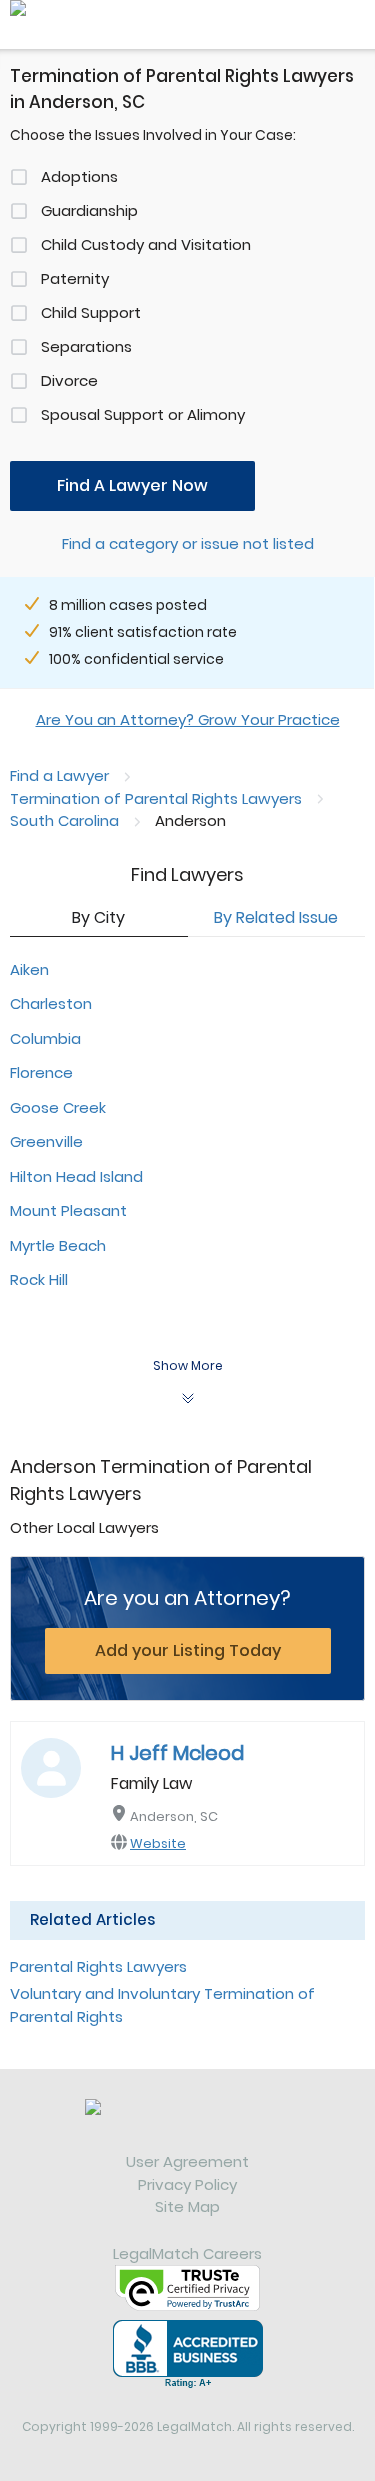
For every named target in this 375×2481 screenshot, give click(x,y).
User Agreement (187, 2161)
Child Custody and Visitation (146, 244)
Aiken (29, 969)
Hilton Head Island (76, 1176)
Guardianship (89, 210)
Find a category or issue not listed (188, 543)
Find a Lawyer (59, 775)
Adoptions (79, 176)
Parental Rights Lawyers (98, 1966)
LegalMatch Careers (187, 2253)
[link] (187, 2125)
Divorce (69, 380)
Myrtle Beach (58, 1245)
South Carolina (64, 820)
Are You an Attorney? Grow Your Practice (188, 719)
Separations (86, 346)
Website (158, 1843)
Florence (41, 1072)
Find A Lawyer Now (132, 485)
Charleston (51, 1003)
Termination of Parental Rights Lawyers (156, 798)
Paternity (75, 278)
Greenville (46, 1141)
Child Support (91, 312)
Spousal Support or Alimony (143, 414)
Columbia (45, 1038)
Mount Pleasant (68, 1210)
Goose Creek (58, 1107)
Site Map (187, 2206)
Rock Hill (39, 1279)
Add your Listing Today (188, 1650)
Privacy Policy (187, 2184)
